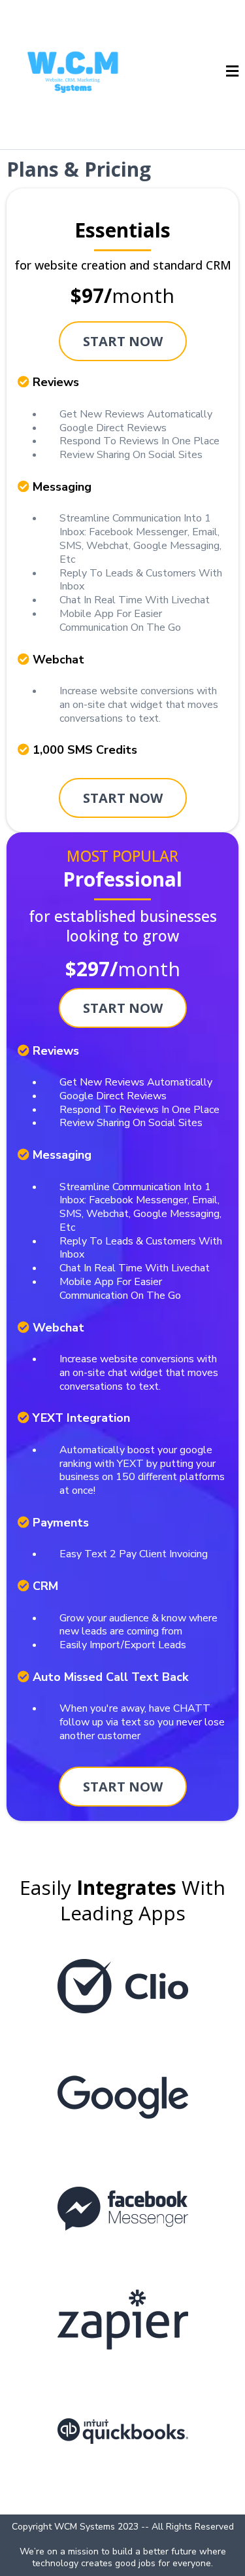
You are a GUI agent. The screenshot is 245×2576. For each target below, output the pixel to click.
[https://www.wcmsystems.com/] (73, 72)
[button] (232, 73)
